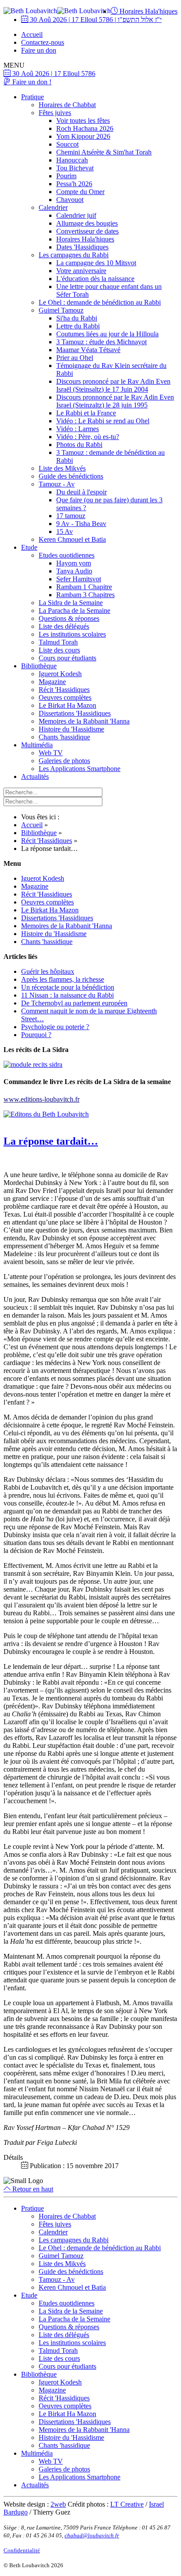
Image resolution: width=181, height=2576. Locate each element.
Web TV (51, 753)
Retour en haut (32, 2189)
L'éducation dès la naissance (95, 279)
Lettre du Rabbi (78, 326)
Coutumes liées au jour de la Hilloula (107, 334)
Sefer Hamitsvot (79, 579)
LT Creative (127, 2504)
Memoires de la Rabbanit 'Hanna (84, 721)
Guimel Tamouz (61, 310)
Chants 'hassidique (64, 737)
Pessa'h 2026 (74, 184)
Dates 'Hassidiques (82, 247)
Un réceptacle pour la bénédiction (68, 987)
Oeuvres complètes (65, 697)
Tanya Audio (74, 571)
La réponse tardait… (51, 1141)
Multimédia (37, 745)
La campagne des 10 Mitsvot (96, 263)
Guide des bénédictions (71, 476)
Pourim (66, 176)
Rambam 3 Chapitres (85, 595)
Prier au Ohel (75, 358)
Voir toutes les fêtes (83, 121)
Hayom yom (74, 563)
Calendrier (53, 207)
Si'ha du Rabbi (77, 318)
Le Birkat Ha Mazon (67, 705)
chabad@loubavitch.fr (92, 2535)
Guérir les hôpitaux (48, 971)
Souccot (67, 144)
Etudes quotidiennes (67, 555)
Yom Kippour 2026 (83, 136)
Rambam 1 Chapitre (84, 587)
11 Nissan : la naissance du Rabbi (67, 995)
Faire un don (39, 50)
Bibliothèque (39, 666)
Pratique (33, 97)
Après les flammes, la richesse (63, 979)
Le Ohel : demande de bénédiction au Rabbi (100, 302)
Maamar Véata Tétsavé (88, 350)
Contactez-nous (43, 42)
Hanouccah (72, 160)
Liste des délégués (64, 626)
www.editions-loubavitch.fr (42, 1099)
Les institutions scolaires (72, 634)
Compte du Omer (80, 192)
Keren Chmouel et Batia (72, 539)
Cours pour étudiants (67, 658)
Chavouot (70, 200)
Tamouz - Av (57, 484)
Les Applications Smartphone (80, 769)
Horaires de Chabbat (67, 105)
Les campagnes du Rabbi (74, 255)
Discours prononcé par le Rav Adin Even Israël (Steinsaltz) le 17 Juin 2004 (113, 385)
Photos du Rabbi (79, 445)
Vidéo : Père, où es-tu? (88, 437)
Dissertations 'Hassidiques (75, 713)
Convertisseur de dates (87, 231)
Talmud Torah (58, 642)
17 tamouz (71, 516)
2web (58, 2504)
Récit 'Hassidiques (64, 690)
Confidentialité (22, 2550)
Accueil (32, 34)
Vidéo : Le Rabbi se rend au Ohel (103, 421)
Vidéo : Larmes (78, 429)
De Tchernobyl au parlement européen (74, 1003)
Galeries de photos (64, 761)
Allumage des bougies (87, 223)
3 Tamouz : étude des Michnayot (101, 342)
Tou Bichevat (75, 168)
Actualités (35, 776)
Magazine (52, 682)
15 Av (65, 531)
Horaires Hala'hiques (148, 11)
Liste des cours (59, 650)
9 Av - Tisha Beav (81, 524)
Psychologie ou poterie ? (55, 1027)
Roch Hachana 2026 (85, 128)
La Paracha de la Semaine (74, 611)
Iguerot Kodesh (60, 674)
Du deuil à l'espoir (81, 492)
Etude (29, 547)
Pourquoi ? (36, 1035)
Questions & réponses (69, 618)
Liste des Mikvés (62, 468)
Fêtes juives (55, 113)
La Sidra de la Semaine (71, 603)
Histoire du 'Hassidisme (71, 729)
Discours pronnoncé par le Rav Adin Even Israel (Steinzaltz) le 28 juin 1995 (115, 401)
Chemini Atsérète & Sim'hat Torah (104, 152)
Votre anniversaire (81, 271)
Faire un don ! (31, 82)
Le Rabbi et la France (86, 413)
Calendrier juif (76, 215)
